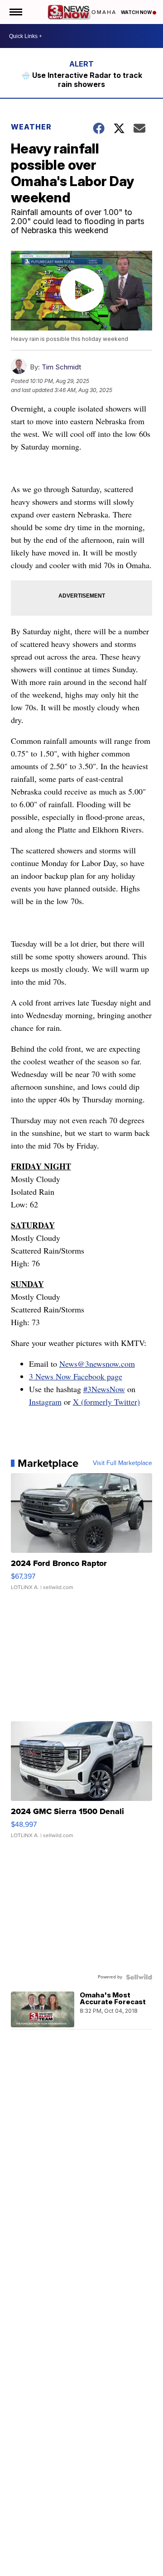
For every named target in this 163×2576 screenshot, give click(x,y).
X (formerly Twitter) (106, 1402)
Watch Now (137, 12)
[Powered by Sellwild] (139, 1977)
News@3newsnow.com (97, 1364)
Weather (31, 127)
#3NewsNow (104, 1389)
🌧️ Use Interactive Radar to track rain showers (82, 80)
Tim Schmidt (61, 367)
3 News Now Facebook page (76, 1376)
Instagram (45, 1402)
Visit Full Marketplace (122, 1463)
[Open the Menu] (15, 12)
